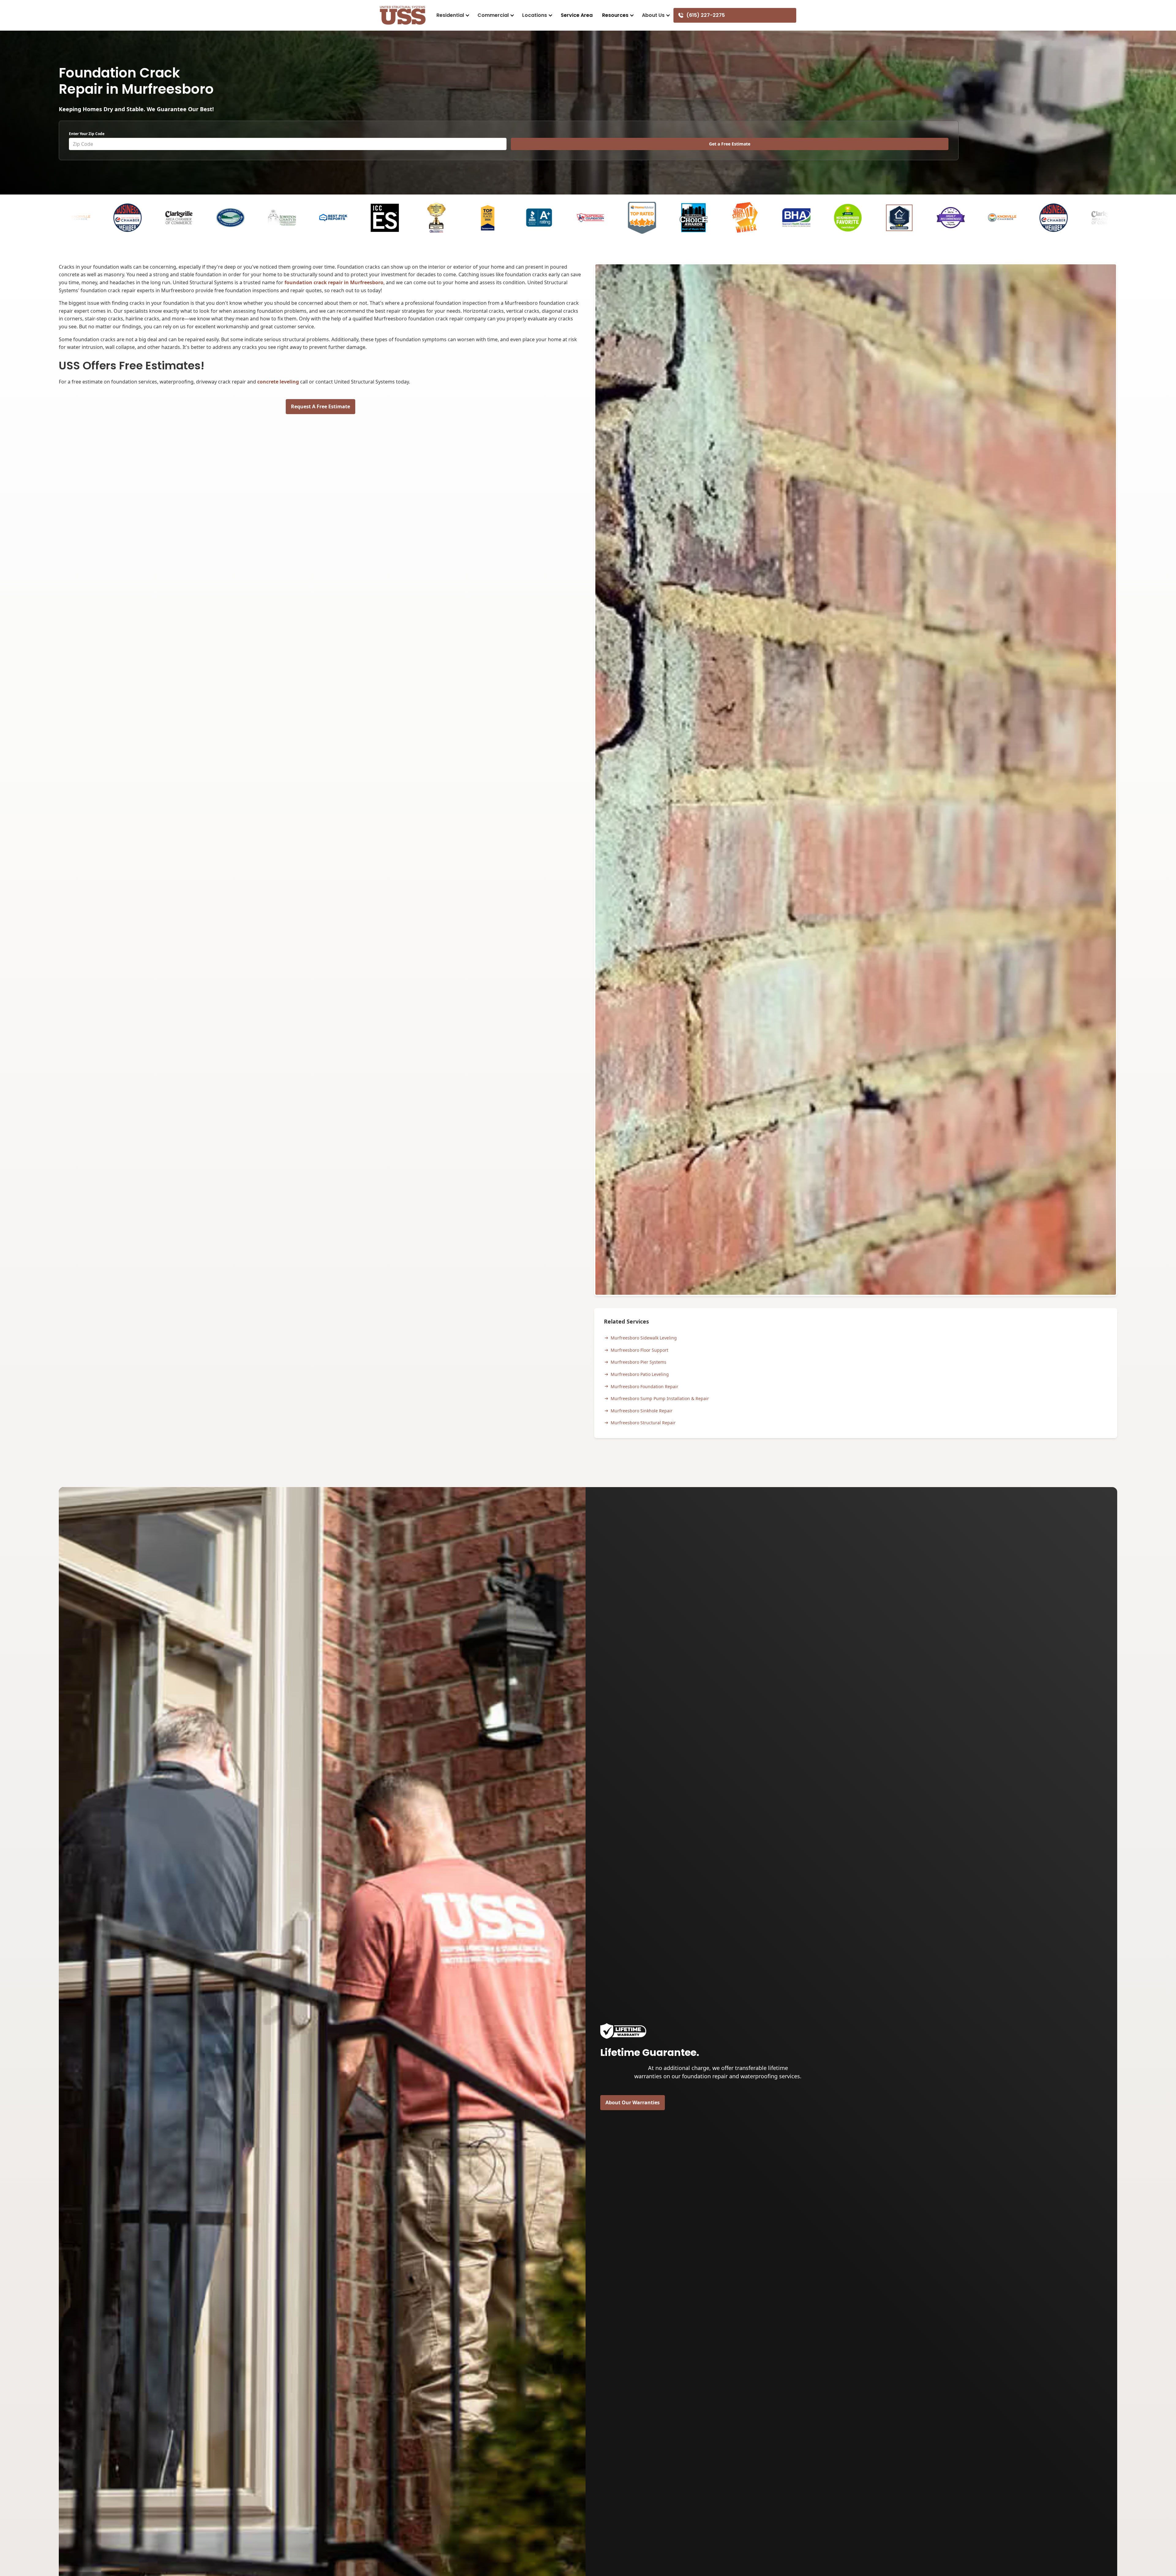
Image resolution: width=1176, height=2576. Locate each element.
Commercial (493, 15)
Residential (450, 15)
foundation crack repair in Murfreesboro (334, 282)
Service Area (577, 15)
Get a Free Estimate (730, 144)
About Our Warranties (633, 2102)
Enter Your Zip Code (87, 134)
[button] (452, 15)
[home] (403, 15)
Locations (535, 15)
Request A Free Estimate (320, 406)
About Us (653, 15)
